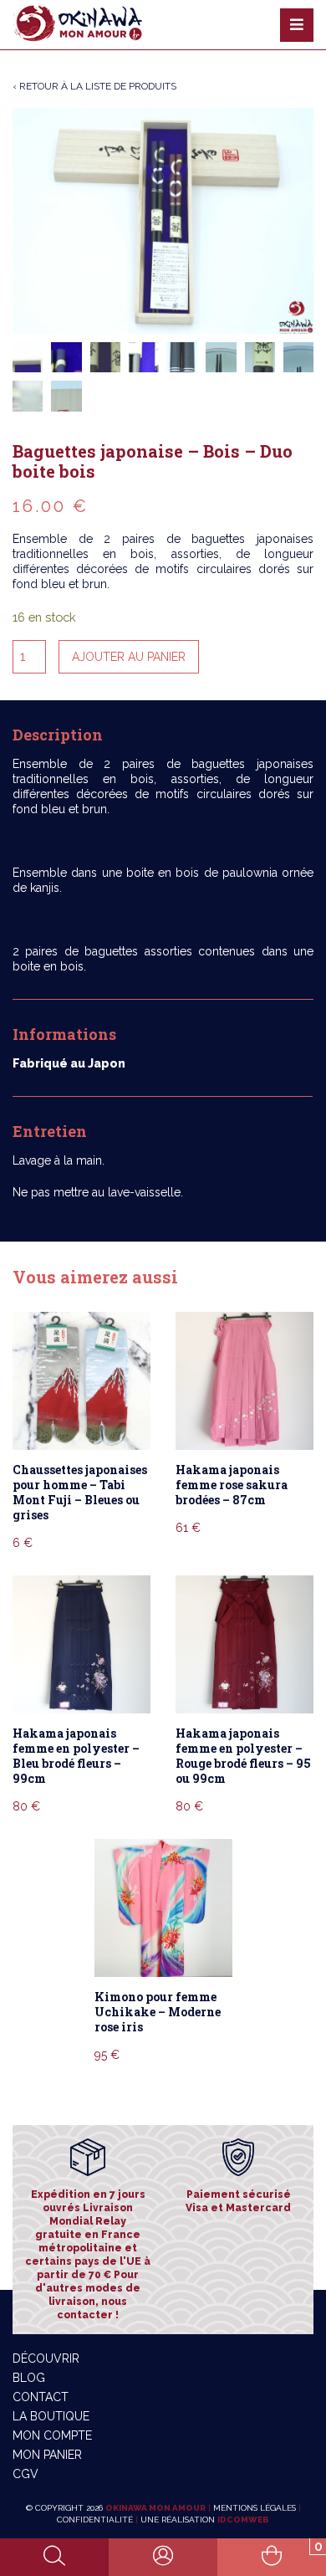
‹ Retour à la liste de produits (94, 86)
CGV (25, 2474)
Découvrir (46, 2358)
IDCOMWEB (243, 2520)
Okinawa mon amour (155, 2508)
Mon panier (47, 2455)
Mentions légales (255, 2508)
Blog (29, 2378)
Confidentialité (95, 2520)
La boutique (51, 2416)
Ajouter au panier (129, 657)
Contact (41, 2397)
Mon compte (52, 2435)
